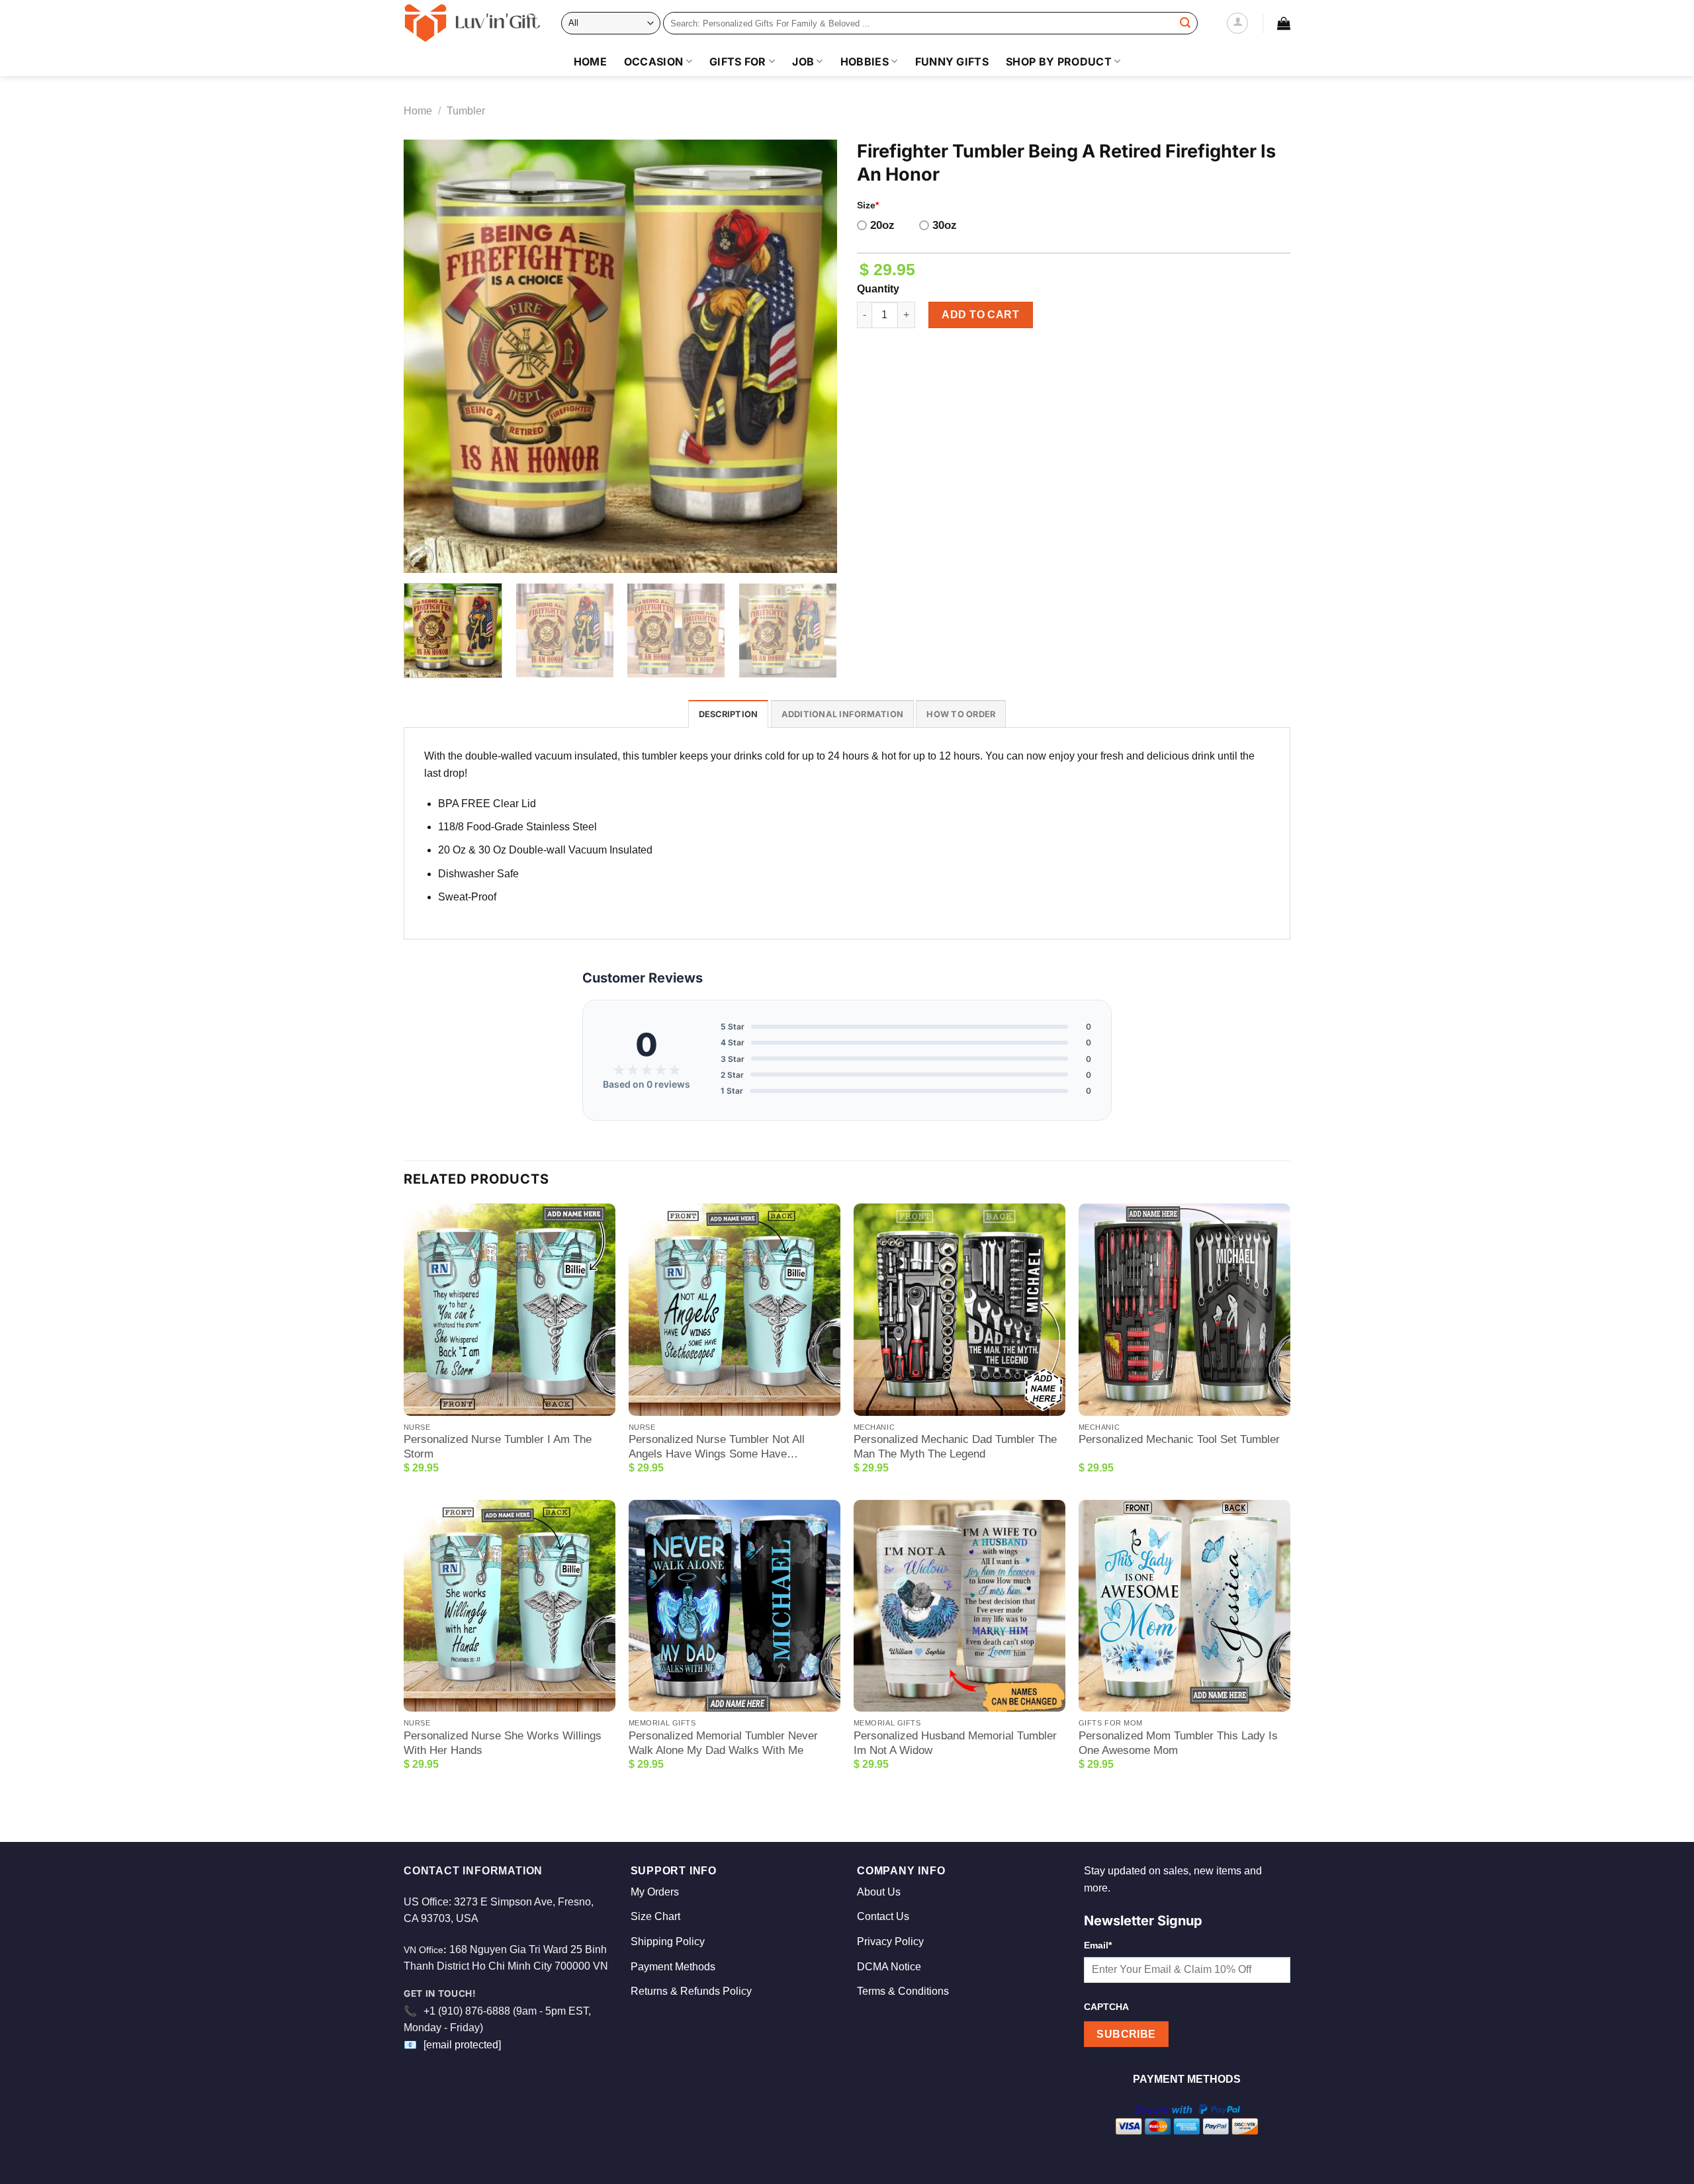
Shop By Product (1059, 62)
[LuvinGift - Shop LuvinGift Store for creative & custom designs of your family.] (472, 23)
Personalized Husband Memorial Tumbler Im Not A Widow (955, 1743)
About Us (879, 1892)
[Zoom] (421, 557)
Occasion (654, 62)
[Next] (812, 356)
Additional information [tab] (843, 714)
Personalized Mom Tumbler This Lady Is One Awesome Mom (1178, 1743)
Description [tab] (729, 714)
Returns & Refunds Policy (691, 1991)
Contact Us (883, 1916)
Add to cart (980, 315)
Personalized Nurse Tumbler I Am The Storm (498, 1447)
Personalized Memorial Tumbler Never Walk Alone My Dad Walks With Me (723, 1743)
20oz (882, 225)
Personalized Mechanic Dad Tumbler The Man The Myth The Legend (955, 1447)
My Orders (655, 1892)
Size (868, 205)
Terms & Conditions (903, 1991)
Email (1098, 1945)
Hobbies (865, 62)
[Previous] (429, 356)
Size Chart (655, 1916)
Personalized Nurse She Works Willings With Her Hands (503, 1743)
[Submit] (1185, 23)
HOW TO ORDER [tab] (961, 714)
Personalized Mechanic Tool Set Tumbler (1179, 1439)
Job (803, 62)
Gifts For (738, 62)
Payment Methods (673, 1967)
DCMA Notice (889, 1967)
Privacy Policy (890, 1942)
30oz (945, 225)
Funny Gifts (952, 62)
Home (590, 62)
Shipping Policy (668, 1942)
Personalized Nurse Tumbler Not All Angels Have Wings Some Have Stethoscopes (717, 1447)
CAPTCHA (1106, 2007)
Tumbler (466, 111)
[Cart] (1284, 23)
